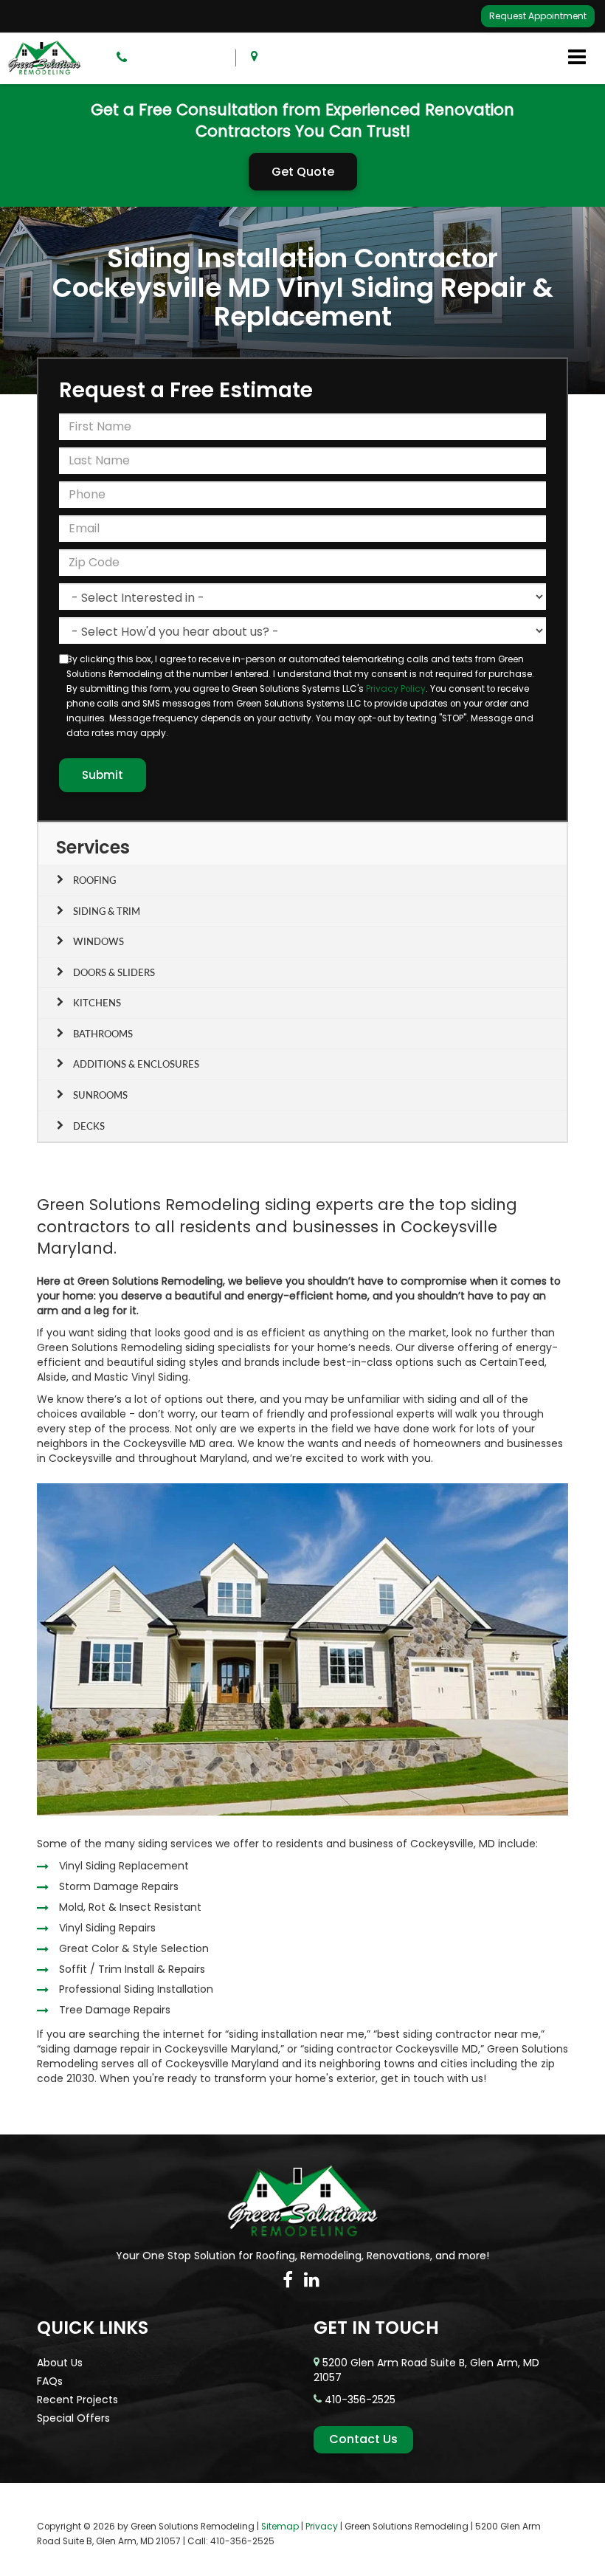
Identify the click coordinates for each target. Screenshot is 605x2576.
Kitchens (97, 1003)
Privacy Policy (396, 689)
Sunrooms (100, 1095)
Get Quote (303, 172)
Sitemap (280, 2527)
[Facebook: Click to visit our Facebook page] (288, 2280)
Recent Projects (77, 2400)
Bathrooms (103, 1034)
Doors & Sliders (114, 972)
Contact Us (363, 2439)
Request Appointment (538, 16)
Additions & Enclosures (136, 1064)
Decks (89, 1126)
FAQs (50, 2381)
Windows (98, 941)
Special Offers (73, 2418)
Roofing (94, 880)
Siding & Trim (107, 911)
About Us (60, 2363)
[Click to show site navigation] (577, 58)
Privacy (322, 2527)
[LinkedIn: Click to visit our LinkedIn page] (312, 2280)
